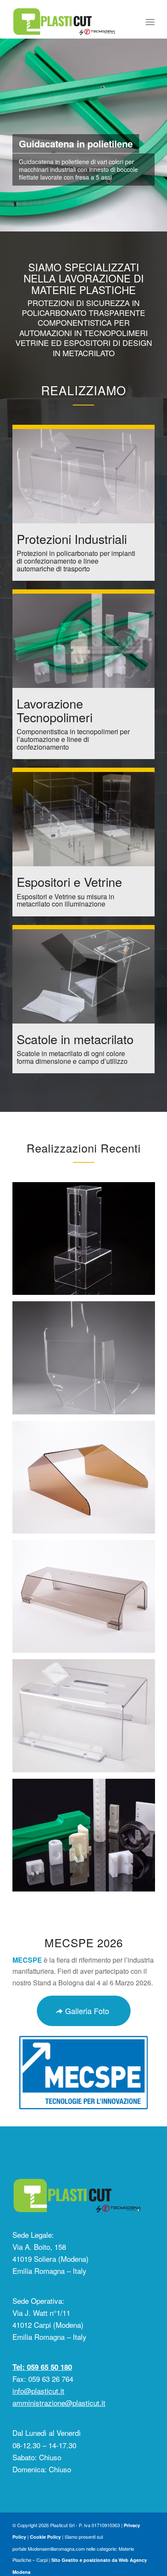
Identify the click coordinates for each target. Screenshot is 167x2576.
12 (104, 222)
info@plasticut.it (38, 2391)
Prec (7, 126)
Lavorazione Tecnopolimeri (55, 710)
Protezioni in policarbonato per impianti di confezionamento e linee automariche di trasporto (76, 561)
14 (118, 222)
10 (90, 222)
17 (138, 222)
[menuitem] (150, 21)
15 (125, 222)
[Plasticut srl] (69, 21)
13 (111, 222)
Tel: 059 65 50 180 (42, 2367)
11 (97, 222)
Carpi (42, 2560)
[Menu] (150, 21)
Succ (160, 126)
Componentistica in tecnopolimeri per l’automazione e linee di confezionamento (73, 739)
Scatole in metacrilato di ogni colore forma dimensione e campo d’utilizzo (72, 1057)
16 (131, 222)
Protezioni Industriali (72, 539)
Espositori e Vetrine (69, 881)
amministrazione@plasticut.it (59, 2403)
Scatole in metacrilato (75, 1039)
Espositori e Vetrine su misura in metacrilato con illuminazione (66, 900)
